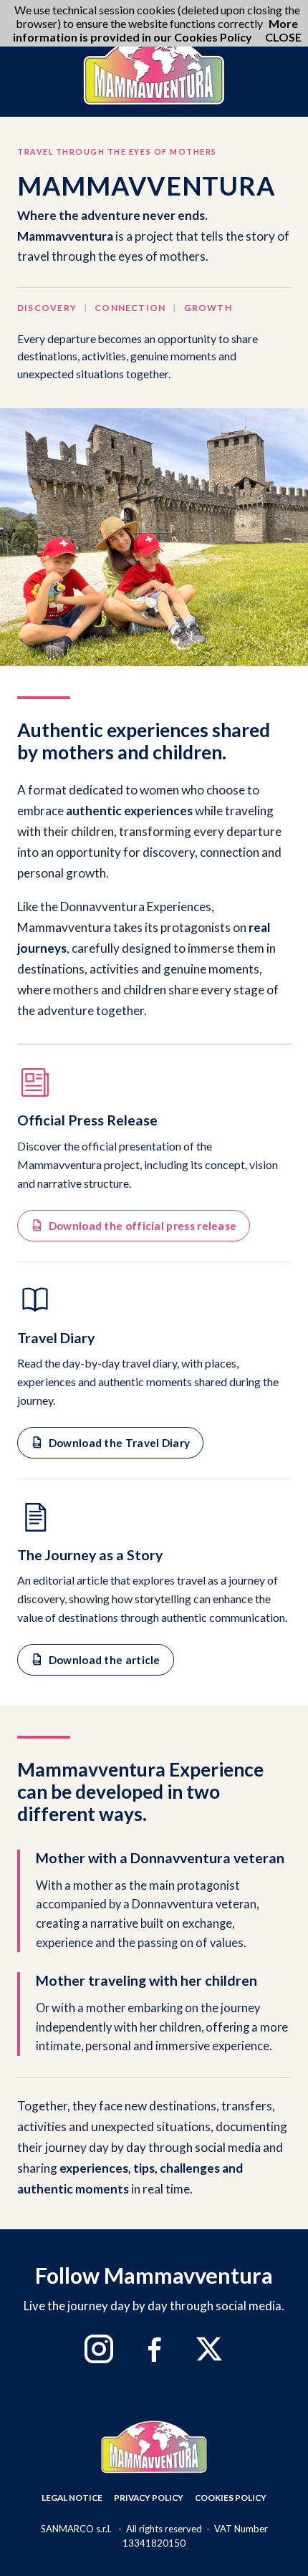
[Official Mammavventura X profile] (209, 2349)
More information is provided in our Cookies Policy (156, 30)
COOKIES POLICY (231, 2498)
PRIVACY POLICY (149, 2498)
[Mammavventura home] (154, 69)
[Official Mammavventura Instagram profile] (99, 2349)
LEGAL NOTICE (72, 2498)
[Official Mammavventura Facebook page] (154, 2349)
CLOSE (283, 37)
